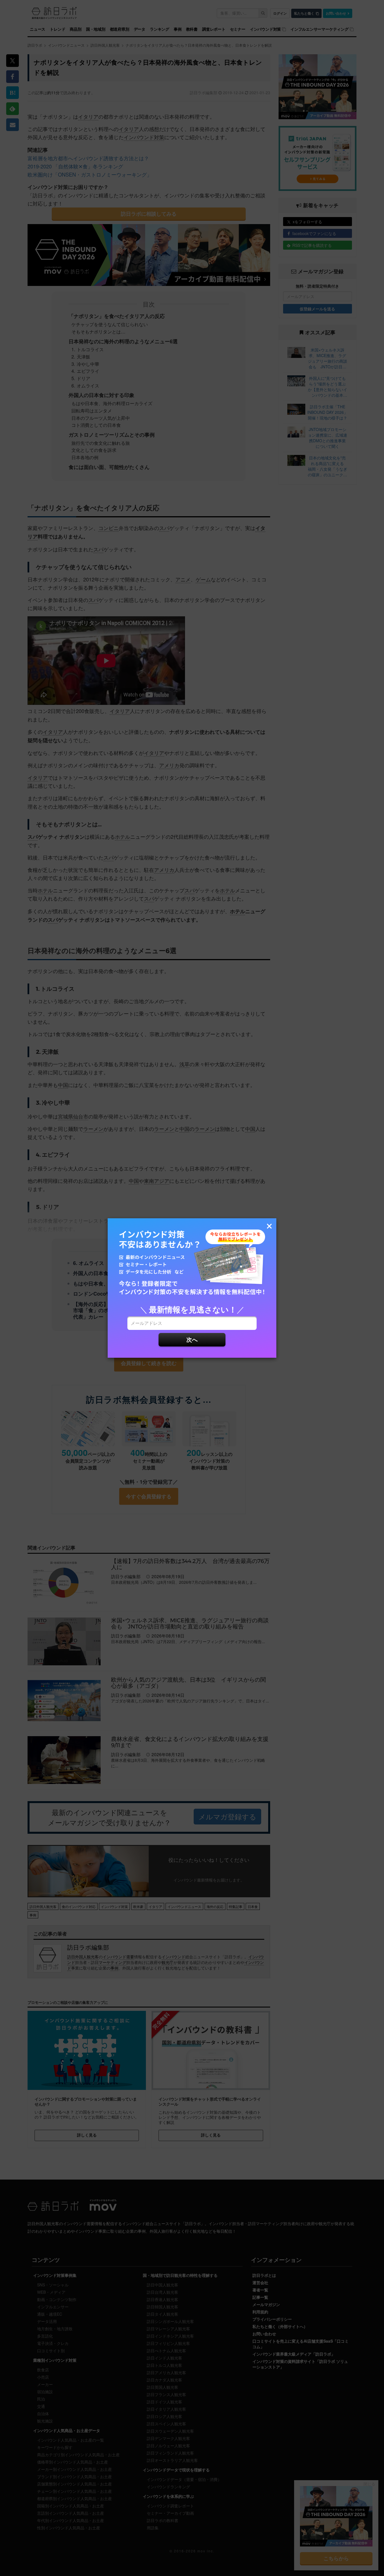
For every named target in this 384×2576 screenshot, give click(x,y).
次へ (192, 1339)
